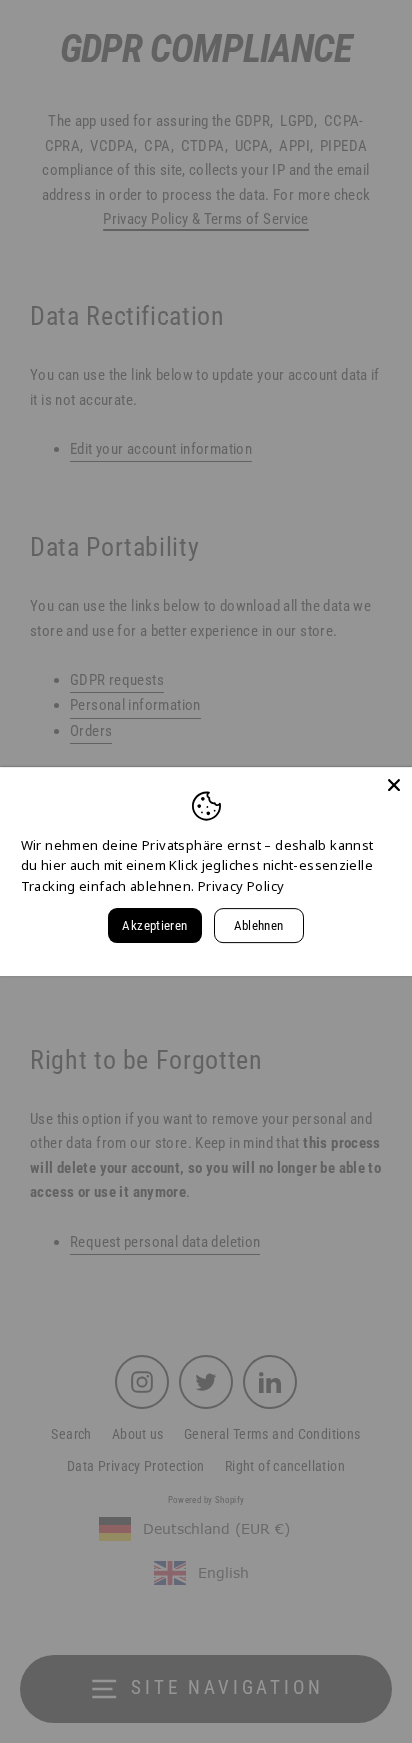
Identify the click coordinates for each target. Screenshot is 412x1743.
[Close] (394, 785)
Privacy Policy (241, 886)
